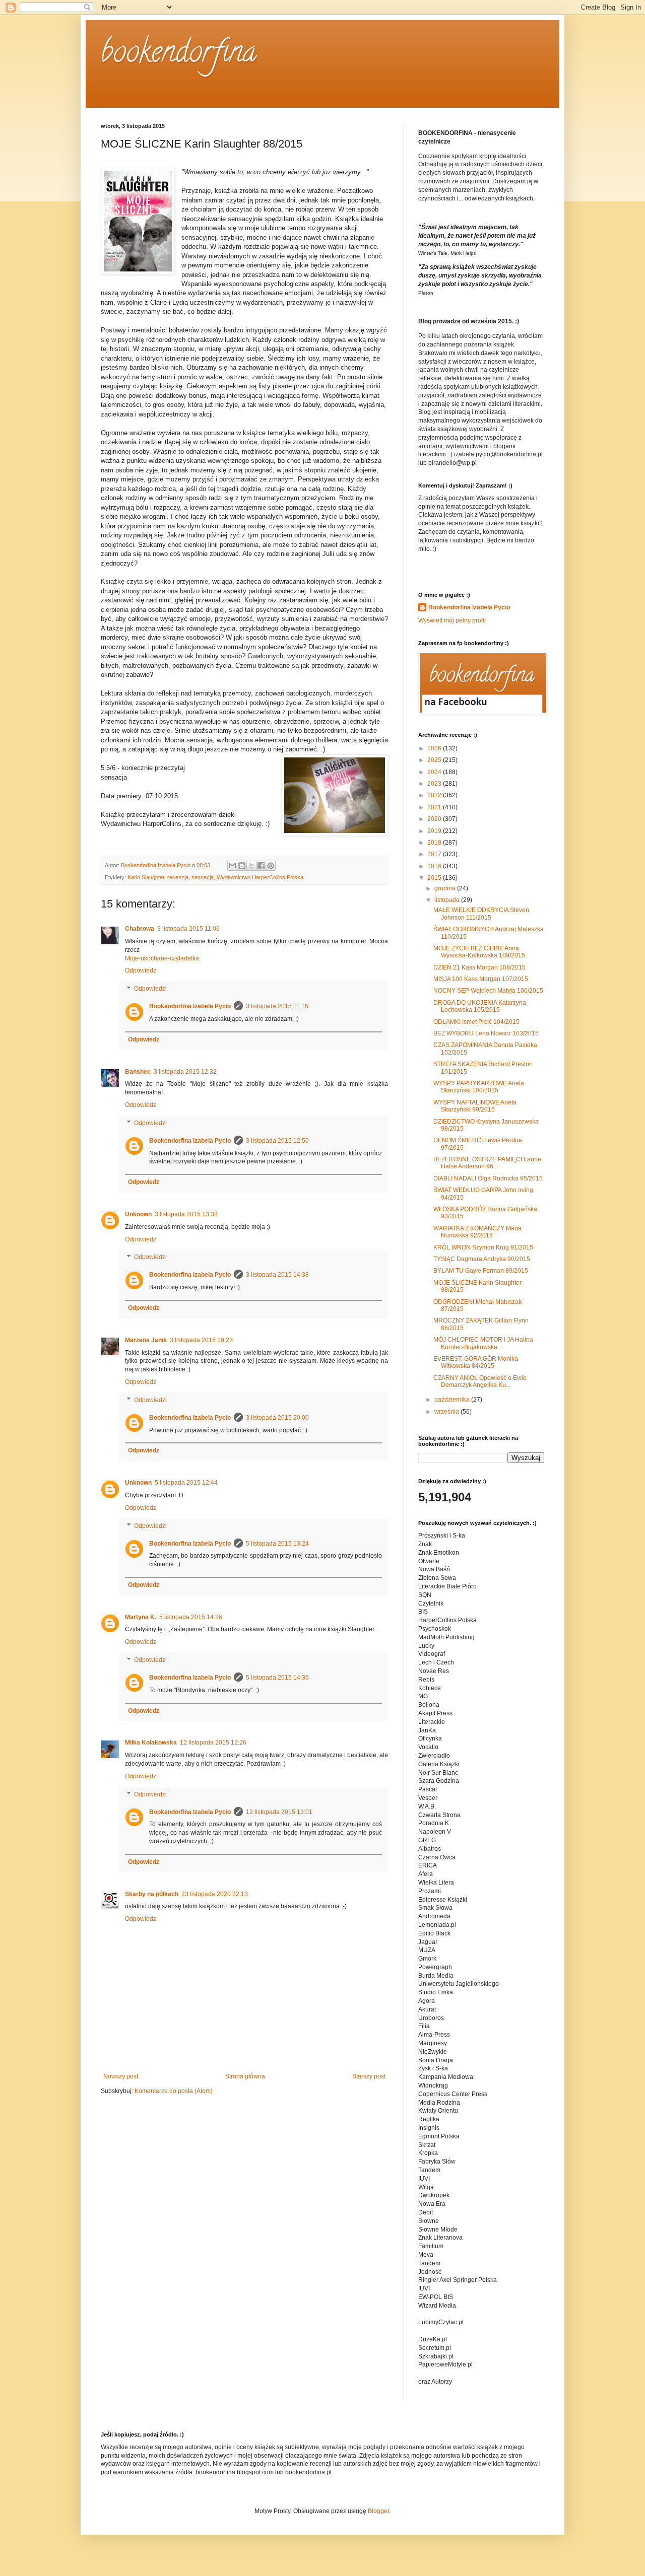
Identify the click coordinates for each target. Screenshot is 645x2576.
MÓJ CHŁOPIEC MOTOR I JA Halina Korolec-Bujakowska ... (483, 1343)
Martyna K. (141, 1617)
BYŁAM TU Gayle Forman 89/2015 (481, 1271)
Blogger (378, 2511)
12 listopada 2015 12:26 (213, 1743)
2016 (435, 866)
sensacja (203, 877)
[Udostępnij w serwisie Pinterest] (271, 866)
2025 (435, 760)
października (453, 1400)
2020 (435, 819)
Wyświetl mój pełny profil (452, 620)
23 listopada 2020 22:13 (215, 1894)
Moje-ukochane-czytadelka (162, 958)
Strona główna (245, 2076)
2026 (435, 748)
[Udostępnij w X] (251, 866)
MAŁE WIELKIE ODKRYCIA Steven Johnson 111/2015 (481, 914)
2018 (435, 843)
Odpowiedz (141, 970)
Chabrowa (140, 929)
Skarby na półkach (152, 1894)
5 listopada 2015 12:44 (186, 1483)
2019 (435, 831)
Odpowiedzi (150, 989)
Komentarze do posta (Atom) (174, 2091)
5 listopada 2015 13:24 (277, 1544)
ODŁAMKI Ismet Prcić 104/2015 (476, 1022)
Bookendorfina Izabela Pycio (190, 1006)
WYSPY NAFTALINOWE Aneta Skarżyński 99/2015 (475, 1106)
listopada (448, 900)
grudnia (446, 888)
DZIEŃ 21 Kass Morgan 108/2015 (479, 967)
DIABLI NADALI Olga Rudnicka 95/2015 (488, 1178)
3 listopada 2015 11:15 (277, 1006)
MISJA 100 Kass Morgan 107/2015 (481, 979)
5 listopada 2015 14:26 (191, 1617)
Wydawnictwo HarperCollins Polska (260, 877)
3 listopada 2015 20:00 (277, 1418)
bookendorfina (179, 55)
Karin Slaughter (146, 877)
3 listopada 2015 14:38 (277, 1275)
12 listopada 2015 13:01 (279, 1812)
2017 (435, 854)
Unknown (138, 1214)
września (447, 1412)
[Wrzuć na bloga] (242, 866)
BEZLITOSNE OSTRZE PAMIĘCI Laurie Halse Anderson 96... (487, 1163)
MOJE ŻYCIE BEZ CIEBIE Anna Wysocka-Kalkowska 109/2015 (479, 952)
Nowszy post (121, 2076)
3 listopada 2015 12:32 (185, 1072)
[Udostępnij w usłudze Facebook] (261, 866)
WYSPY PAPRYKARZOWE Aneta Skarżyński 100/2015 (479, 1087)
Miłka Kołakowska (151, 1743)
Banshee (138, 1072)
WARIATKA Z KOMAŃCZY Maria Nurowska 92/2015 (477, 1232)
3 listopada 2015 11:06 (188, 929)
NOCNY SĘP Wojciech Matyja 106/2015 (488, 991)
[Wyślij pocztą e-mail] (232, 866)
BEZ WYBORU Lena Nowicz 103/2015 (486, 1033)
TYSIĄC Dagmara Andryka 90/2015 (482, 1259)
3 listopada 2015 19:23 (201, 1340)
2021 (435, 807)
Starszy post (369, 2076)
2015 (435, 878)
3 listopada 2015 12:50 (277, 1141)
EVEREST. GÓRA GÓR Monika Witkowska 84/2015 (476, 1362)
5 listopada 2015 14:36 (277, 1678)
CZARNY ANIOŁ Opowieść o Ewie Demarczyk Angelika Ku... (480, 1381)
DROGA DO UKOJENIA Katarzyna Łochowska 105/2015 (480, 1006)
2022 (435, 795)
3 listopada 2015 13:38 (186, 1214)
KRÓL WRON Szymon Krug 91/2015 (483, 1247)
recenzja (178, 877)
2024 (435, 772)
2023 (435, 784)
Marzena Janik (146, 1340)
